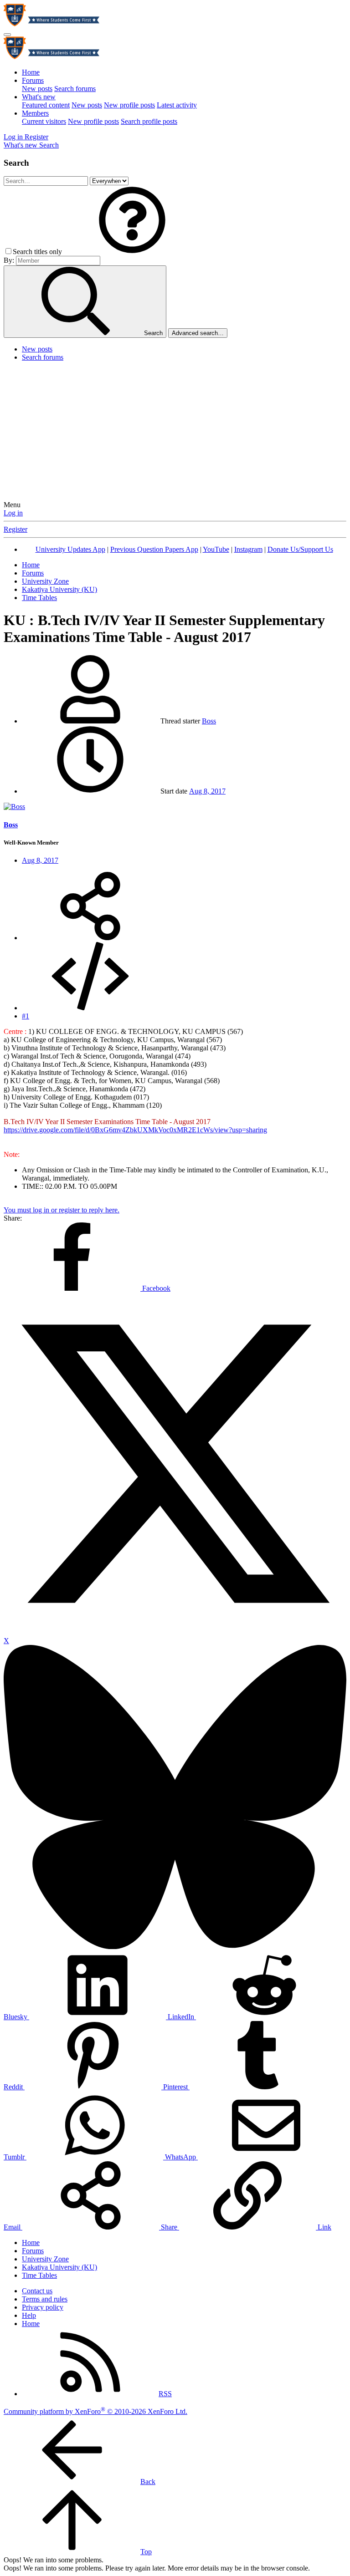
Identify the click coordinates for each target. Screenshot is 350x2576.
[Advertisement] (175, 433)
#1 (26, 1016)
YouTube (216, 549)
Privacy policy (43, 2307)
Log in (13, 513)
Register (15, 529)
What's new (39, 97)
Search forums (75, 89)
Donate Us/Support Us (300, 549)
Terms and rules (45, 2299)
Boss (209, 721)
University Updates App (70, 549)
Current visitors (44, 121)
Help (29, 2315)
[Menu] (7, 35)
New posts (37, 89)
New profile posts (129, 105)
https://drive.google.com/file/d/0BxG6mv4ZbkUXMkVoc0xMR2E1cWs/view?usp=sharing (135, 1130)
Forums (33, 80)
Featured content (46, 105)
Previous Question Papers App (154, 549)
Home (31, 72)
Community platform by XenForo (95, 2411)
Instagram (248, 549)
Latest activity (177, 105)
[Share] (90, 938)
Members (35, 113)
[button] (132, 252)
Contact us (37, 2291)
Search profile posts (149, 121)
